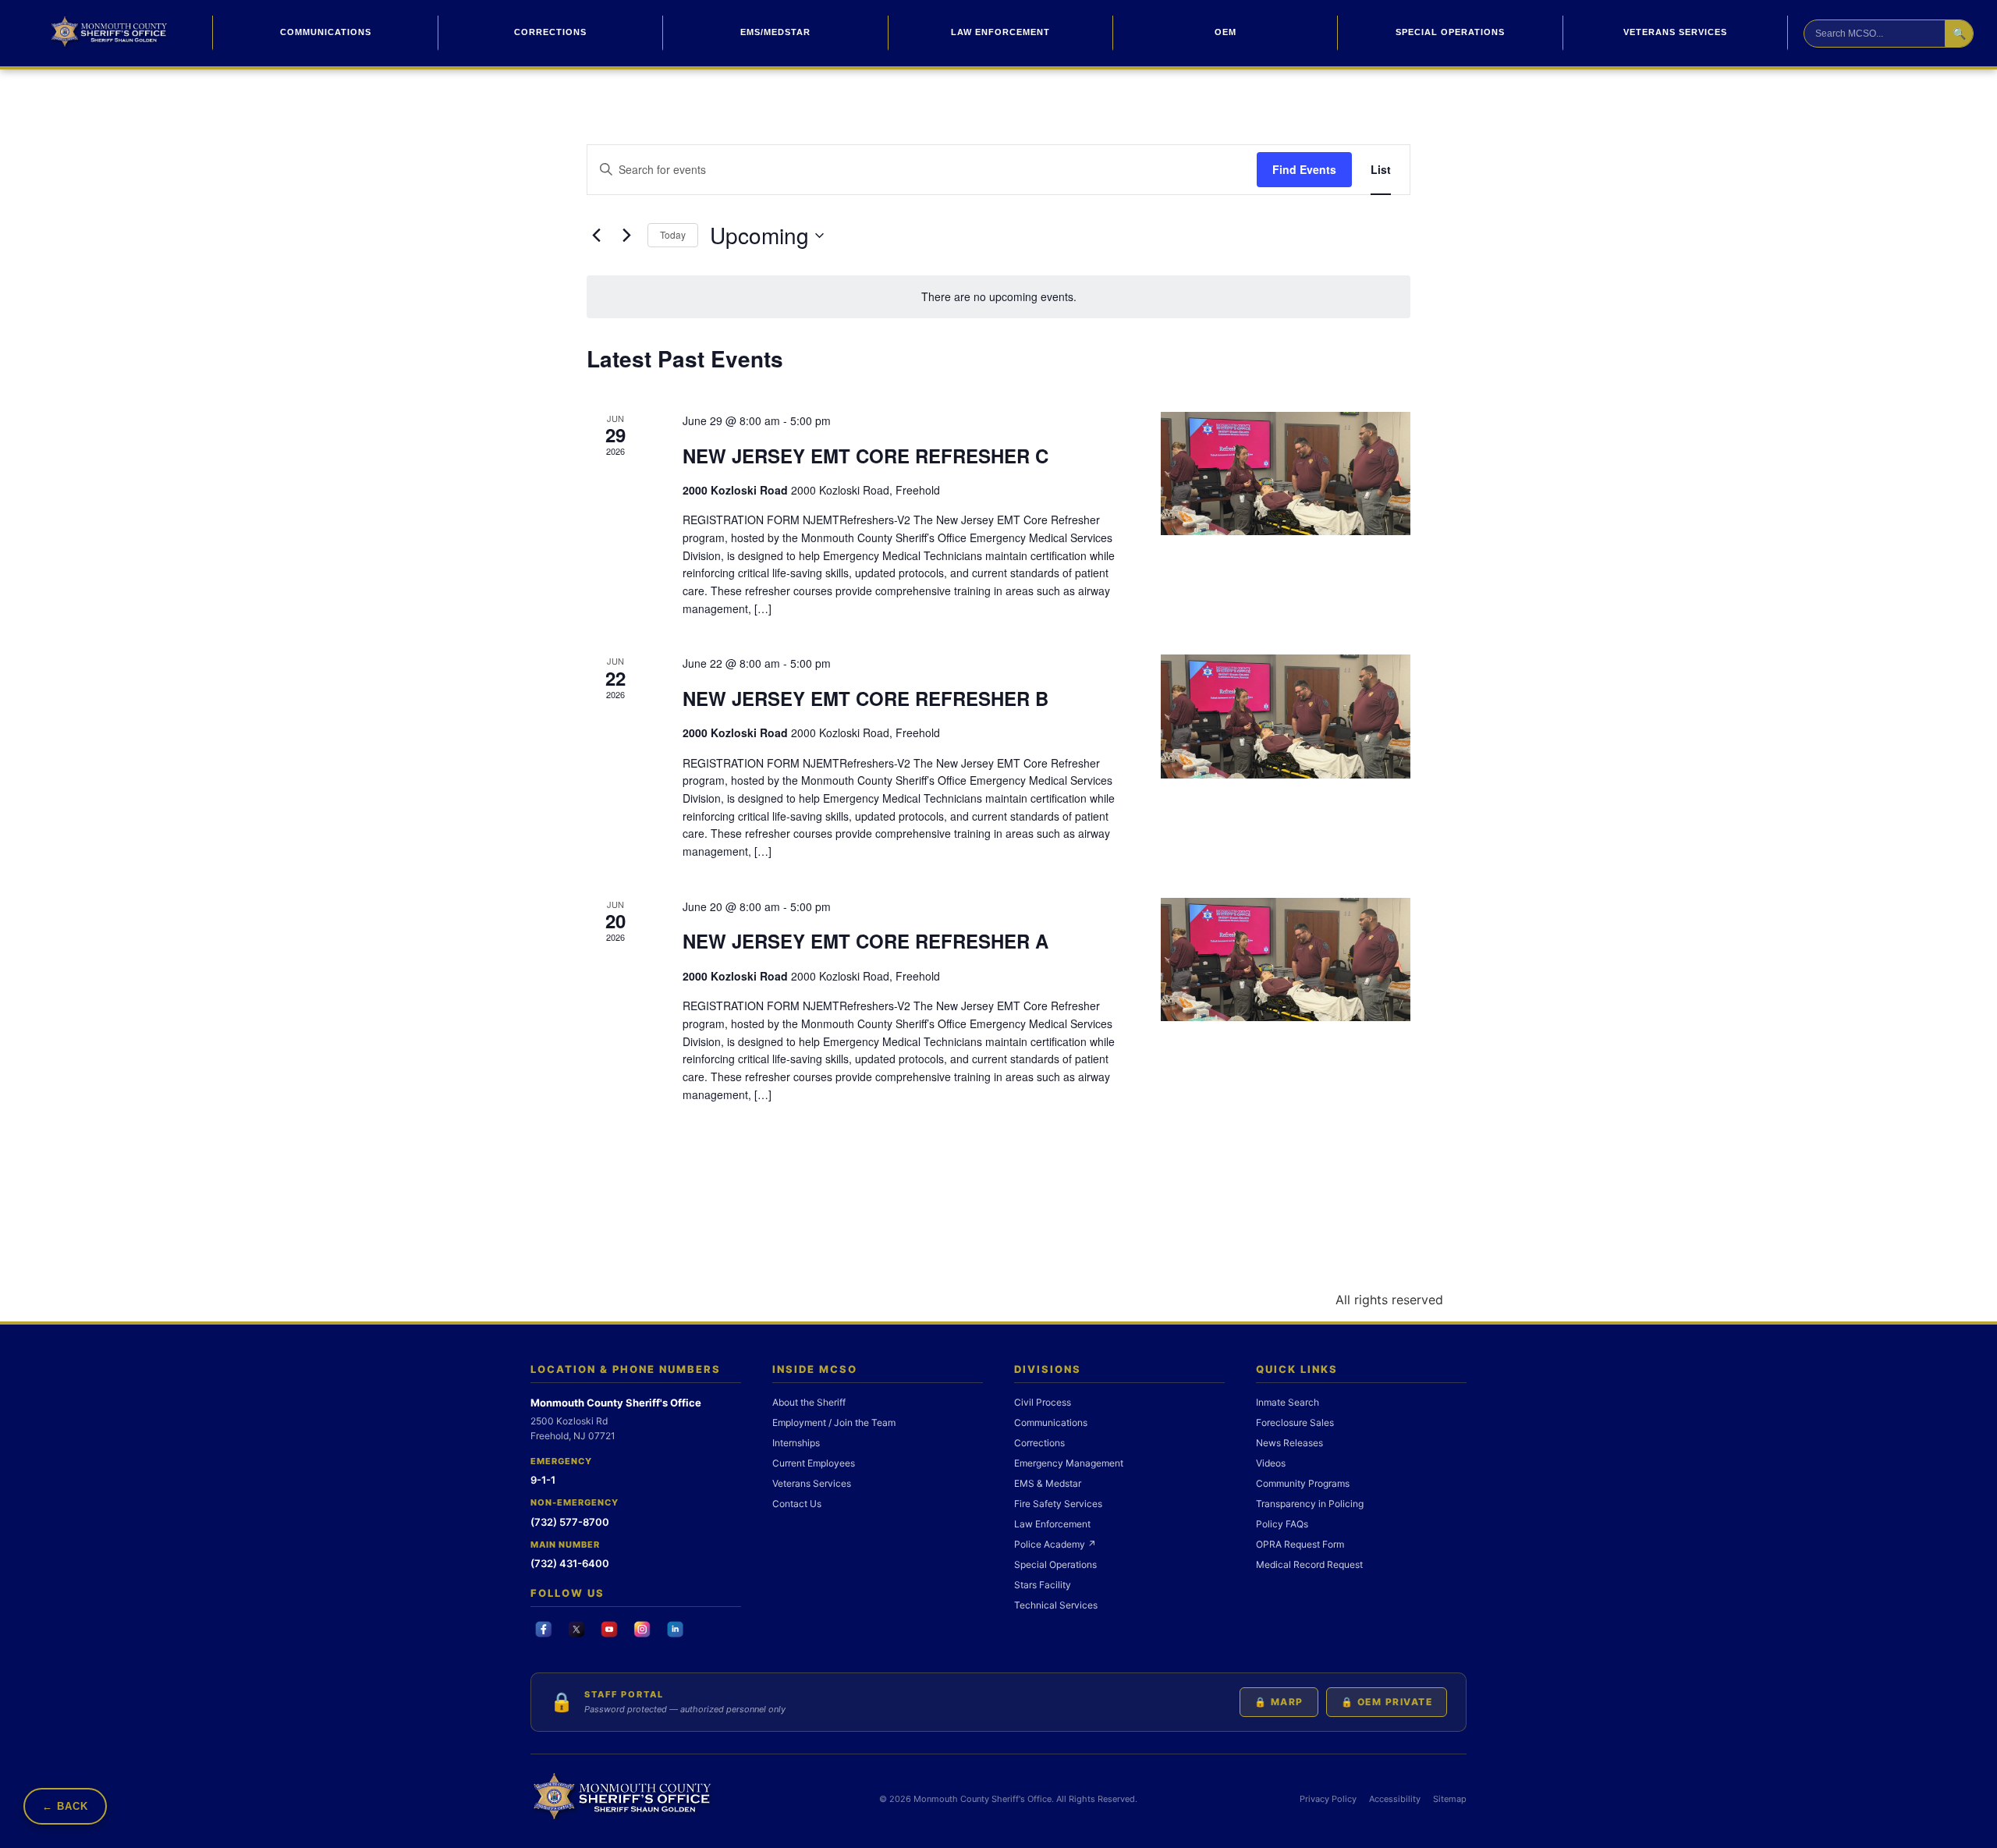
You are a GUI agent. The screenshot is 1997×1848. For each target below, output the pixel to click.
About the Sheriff (809, 1402)
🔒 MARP (1279, 1702)
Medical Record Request (1309, 1564)
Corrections (550, 32)
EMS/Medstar (775, 32)
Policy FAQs (1282, 1524)
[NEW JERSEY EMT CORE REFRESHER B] (1286, 716)
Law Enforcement (1000, 32)
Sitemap (1450, 1799)
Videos (1271, 1463)
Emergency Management (1069, 1463)
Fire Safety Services (1058, 1504)
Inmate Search (1288, 1402)
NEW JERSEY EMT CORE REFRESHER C (865, 456)
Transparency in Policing (1310, 1504)
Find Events (1304, 169)
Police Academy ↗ (1055, 1544)
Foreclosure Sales (1295, 1422)
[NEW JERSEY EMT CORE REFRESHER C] (1286, 474)
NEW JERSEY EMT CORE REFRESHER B (865, 698)
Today (673, 234)
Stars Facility (1043, 1585)
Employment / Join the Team (834, 1422)
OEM (1226, 32)
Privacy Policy (1328, 1799)
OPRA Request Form (1300, 1544)
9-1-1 (543, 1480)
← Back (65, 1806)
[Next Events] (626, 236)
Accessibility (1395, 1799)
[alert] (998, 297)
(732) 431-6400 (570, 1563)
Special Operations (1450, 32)
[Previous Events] (596, 236)
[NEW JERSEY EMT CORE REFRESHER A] (1286, 959)
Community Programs (1303, 1483)
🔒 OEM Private (1387, 1702)
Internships (796, 1443)
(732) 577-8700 (570, 1522)
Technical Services (1056, 1605)
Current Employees (814, 1463)
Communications (326, 32)
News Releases (1289, 1443)
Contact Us (797, 1504)
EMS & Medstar (1048, 1483)
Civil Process (1043, 1402)
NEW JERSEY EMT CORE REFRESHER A (865, 941)
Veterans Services (1675, 32)
